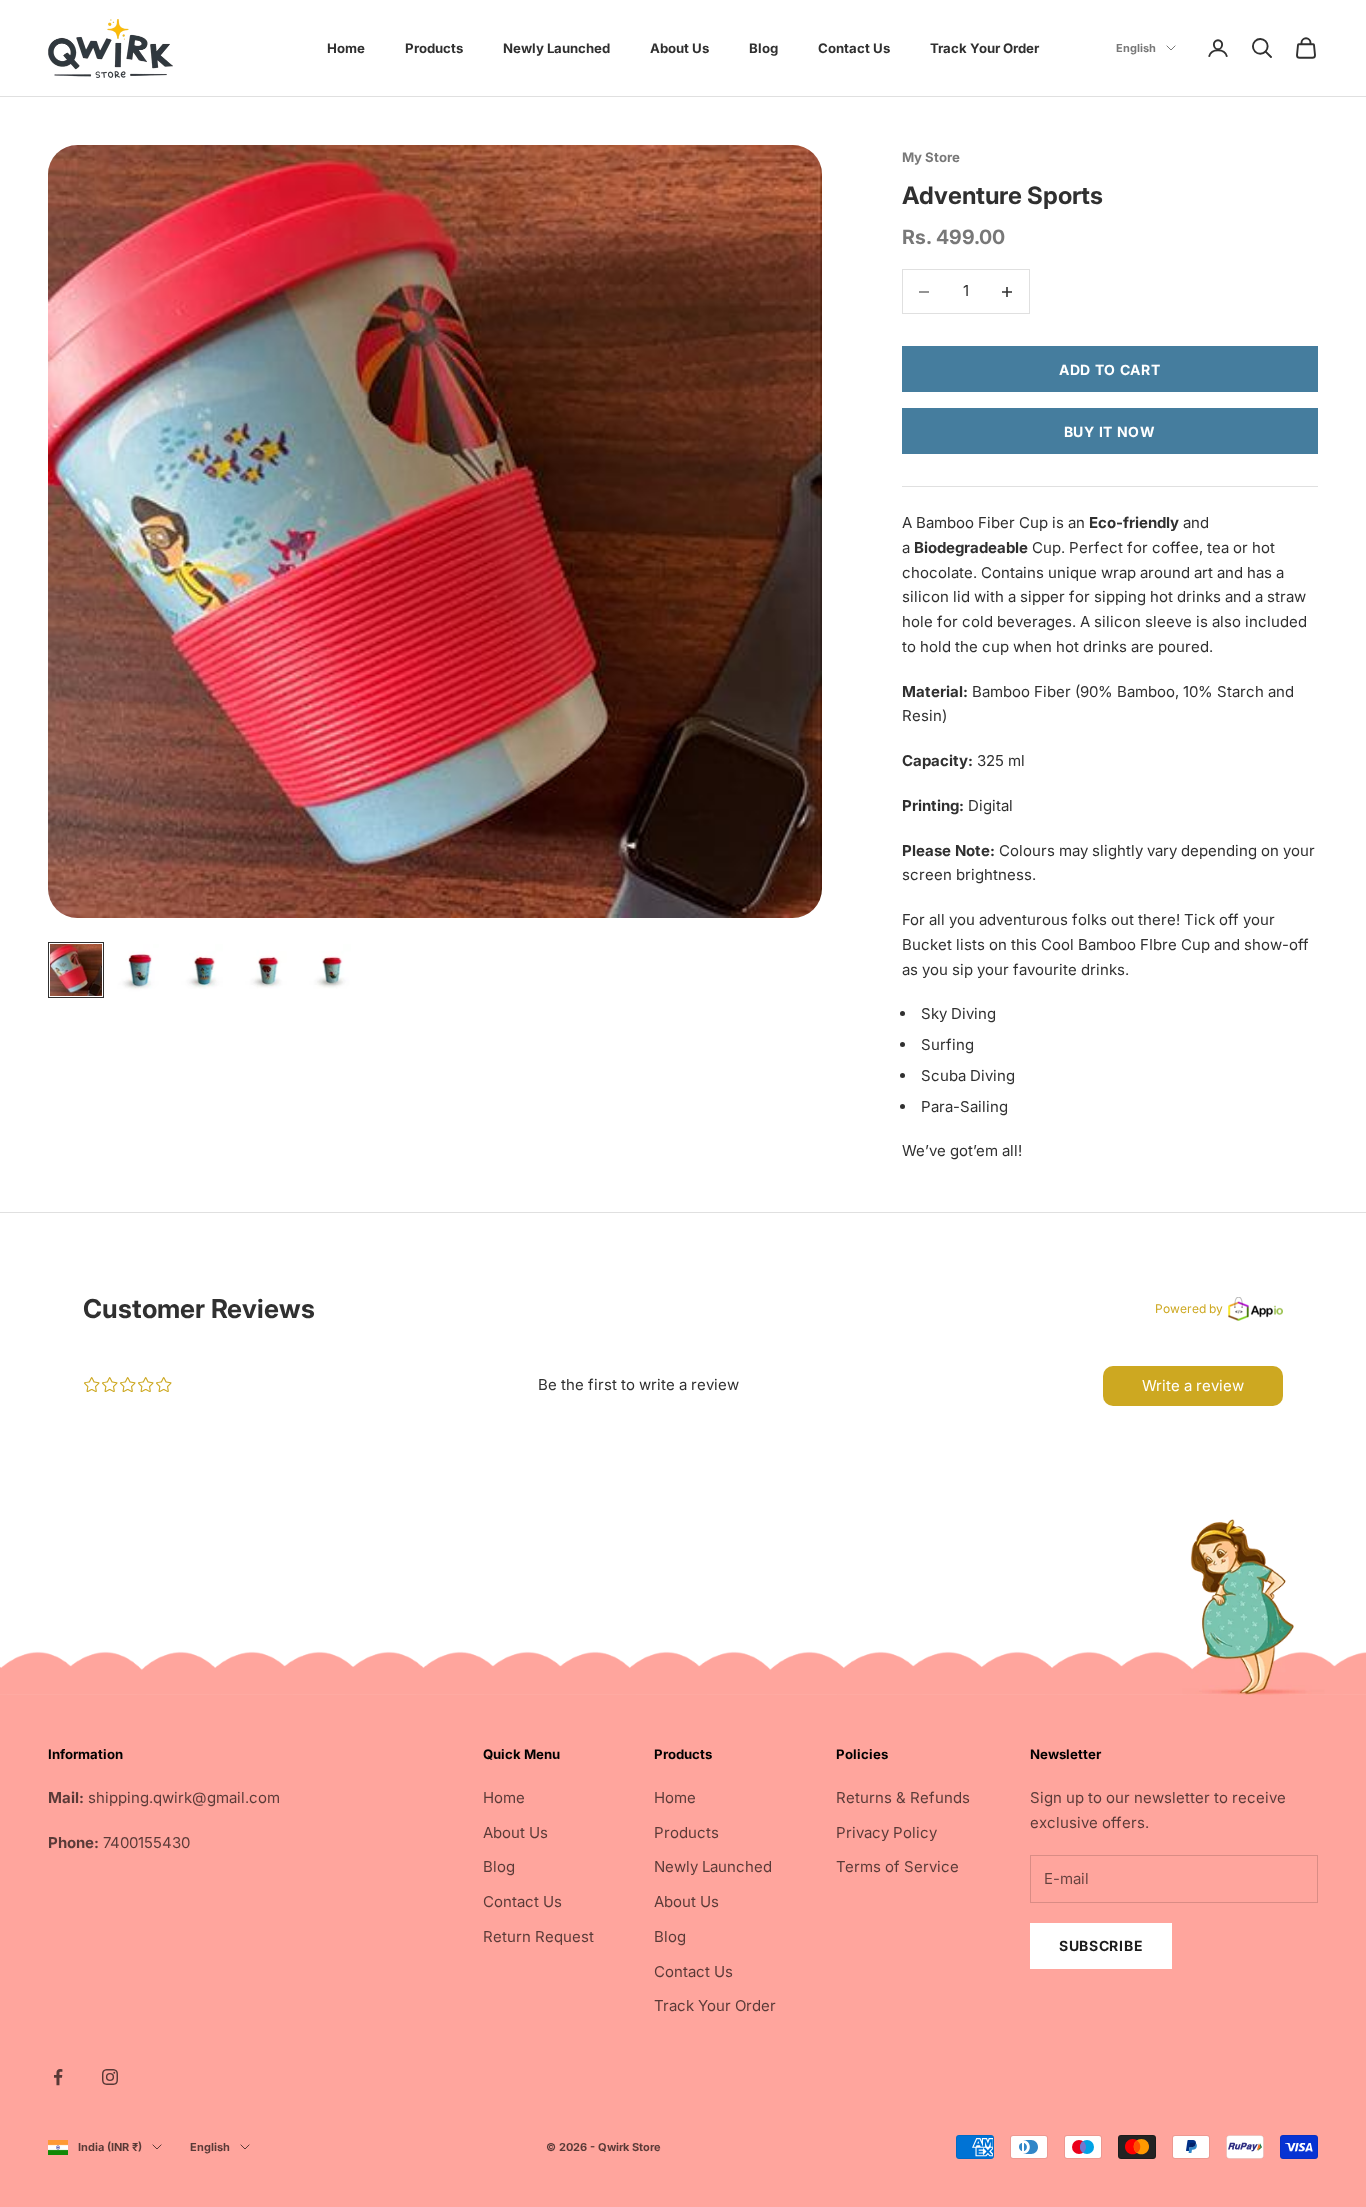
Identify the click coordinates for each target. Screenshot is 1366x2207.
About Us (679, 48)
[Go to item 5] (332, 970)
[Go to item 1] (76, 970)
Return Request (538, 1936)
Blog (763, 48)
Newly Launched (556, 48)
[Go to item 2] (140, 970)
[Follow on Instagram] (110, 2077)
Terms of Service (897, 1866)
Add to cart (1110, 369)
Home (346, 48)
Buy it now (1110, 431)
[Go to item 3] (204, 970)
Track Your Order (984, 48)
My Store (931, 157)
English (1136, 48)
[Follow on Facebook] (58, 2077)
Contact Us (854, 48)
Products (434, 48)
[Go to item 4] (268, 970)
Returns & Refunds (903, 1797)
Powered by (1189, 1308)
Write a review (1193, 1385)
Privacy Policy (886, 1832)
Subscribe (1101, 1945)
